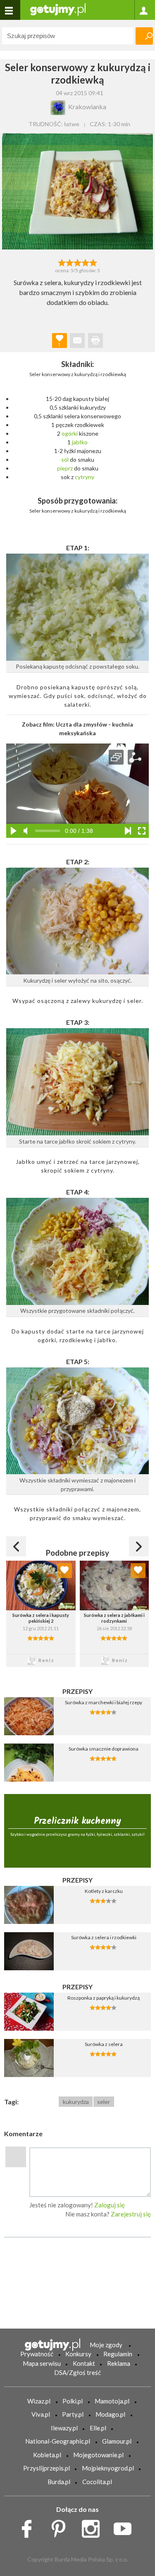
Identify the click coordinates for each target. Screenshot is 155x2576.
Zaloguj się (110, 2205)
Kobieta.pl (47, 2455)
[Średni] (70, 262)
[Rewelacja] (93, 262)
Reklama (119, 2363)
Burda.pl (59, 2482)
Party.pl (73, 2414)
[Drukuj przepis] (95, 341)
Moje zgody (106, 2345)
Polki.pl (73, 2401)
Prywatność (37, 2354)
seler (104, 2102)
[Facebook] (30, 2526)
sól (65, 459)
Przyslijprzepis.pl (46, 2468)
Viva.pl (41, 2414)
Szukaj (144, 36)
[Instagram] (94, 2526)
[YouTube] (125, 2526)
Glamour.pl (117, 2441)
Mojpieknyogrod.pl (108, 2468)
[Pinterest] (61, 2526)
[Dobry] (77, 262)
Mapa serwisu (42, 2363)
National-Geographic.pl (58, 2441)
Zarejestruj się (131, 2214)
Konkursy (78, 2354)
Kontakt (84, 2363)
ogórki (70, 433)
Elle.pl (98, 2428)
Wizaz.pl (39, 2401)
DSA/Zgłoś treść (77, 2372)
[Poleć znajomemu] (77, 341)
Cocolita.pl (97, 2482)
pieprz (65, 468)
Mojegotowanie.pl (98, 2455)
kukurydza (76, 2102)
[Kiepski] (62, 262)
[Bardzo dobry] (85, 262)
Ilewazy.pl (64, 2428)
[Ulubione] (64, 1571)
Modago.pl (110, 2414)
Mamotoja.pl (112, 2401)
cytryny (85, 477)
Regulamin (118, 2354)
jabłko (80, 442)
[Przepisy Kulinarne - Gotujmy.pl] (58, 9)
